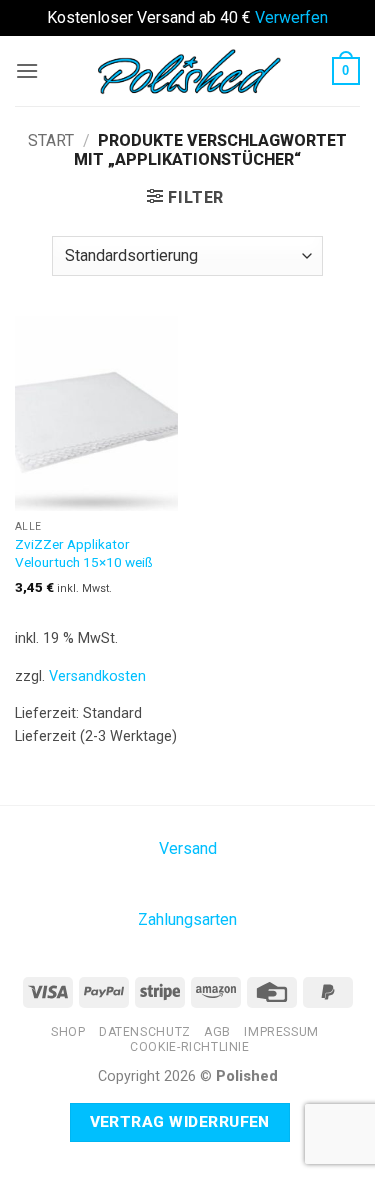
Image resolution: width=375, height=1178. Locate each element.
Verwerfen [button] (291, 17)
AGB (217, 1032)
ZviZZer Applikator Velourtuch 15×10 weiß (84, 553)
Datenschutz (145, 1032)
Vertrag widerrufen (180, 1122)
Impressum (281, 1032)
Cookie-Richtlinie (189, 1047)
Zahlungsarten (187, 919)
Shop (68, 1032)
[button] (27, 70)
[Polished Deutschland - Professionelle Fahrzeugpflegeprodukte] (188, 70)
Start (51, 140)
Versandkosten (97, 676)
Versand (188, 848)
